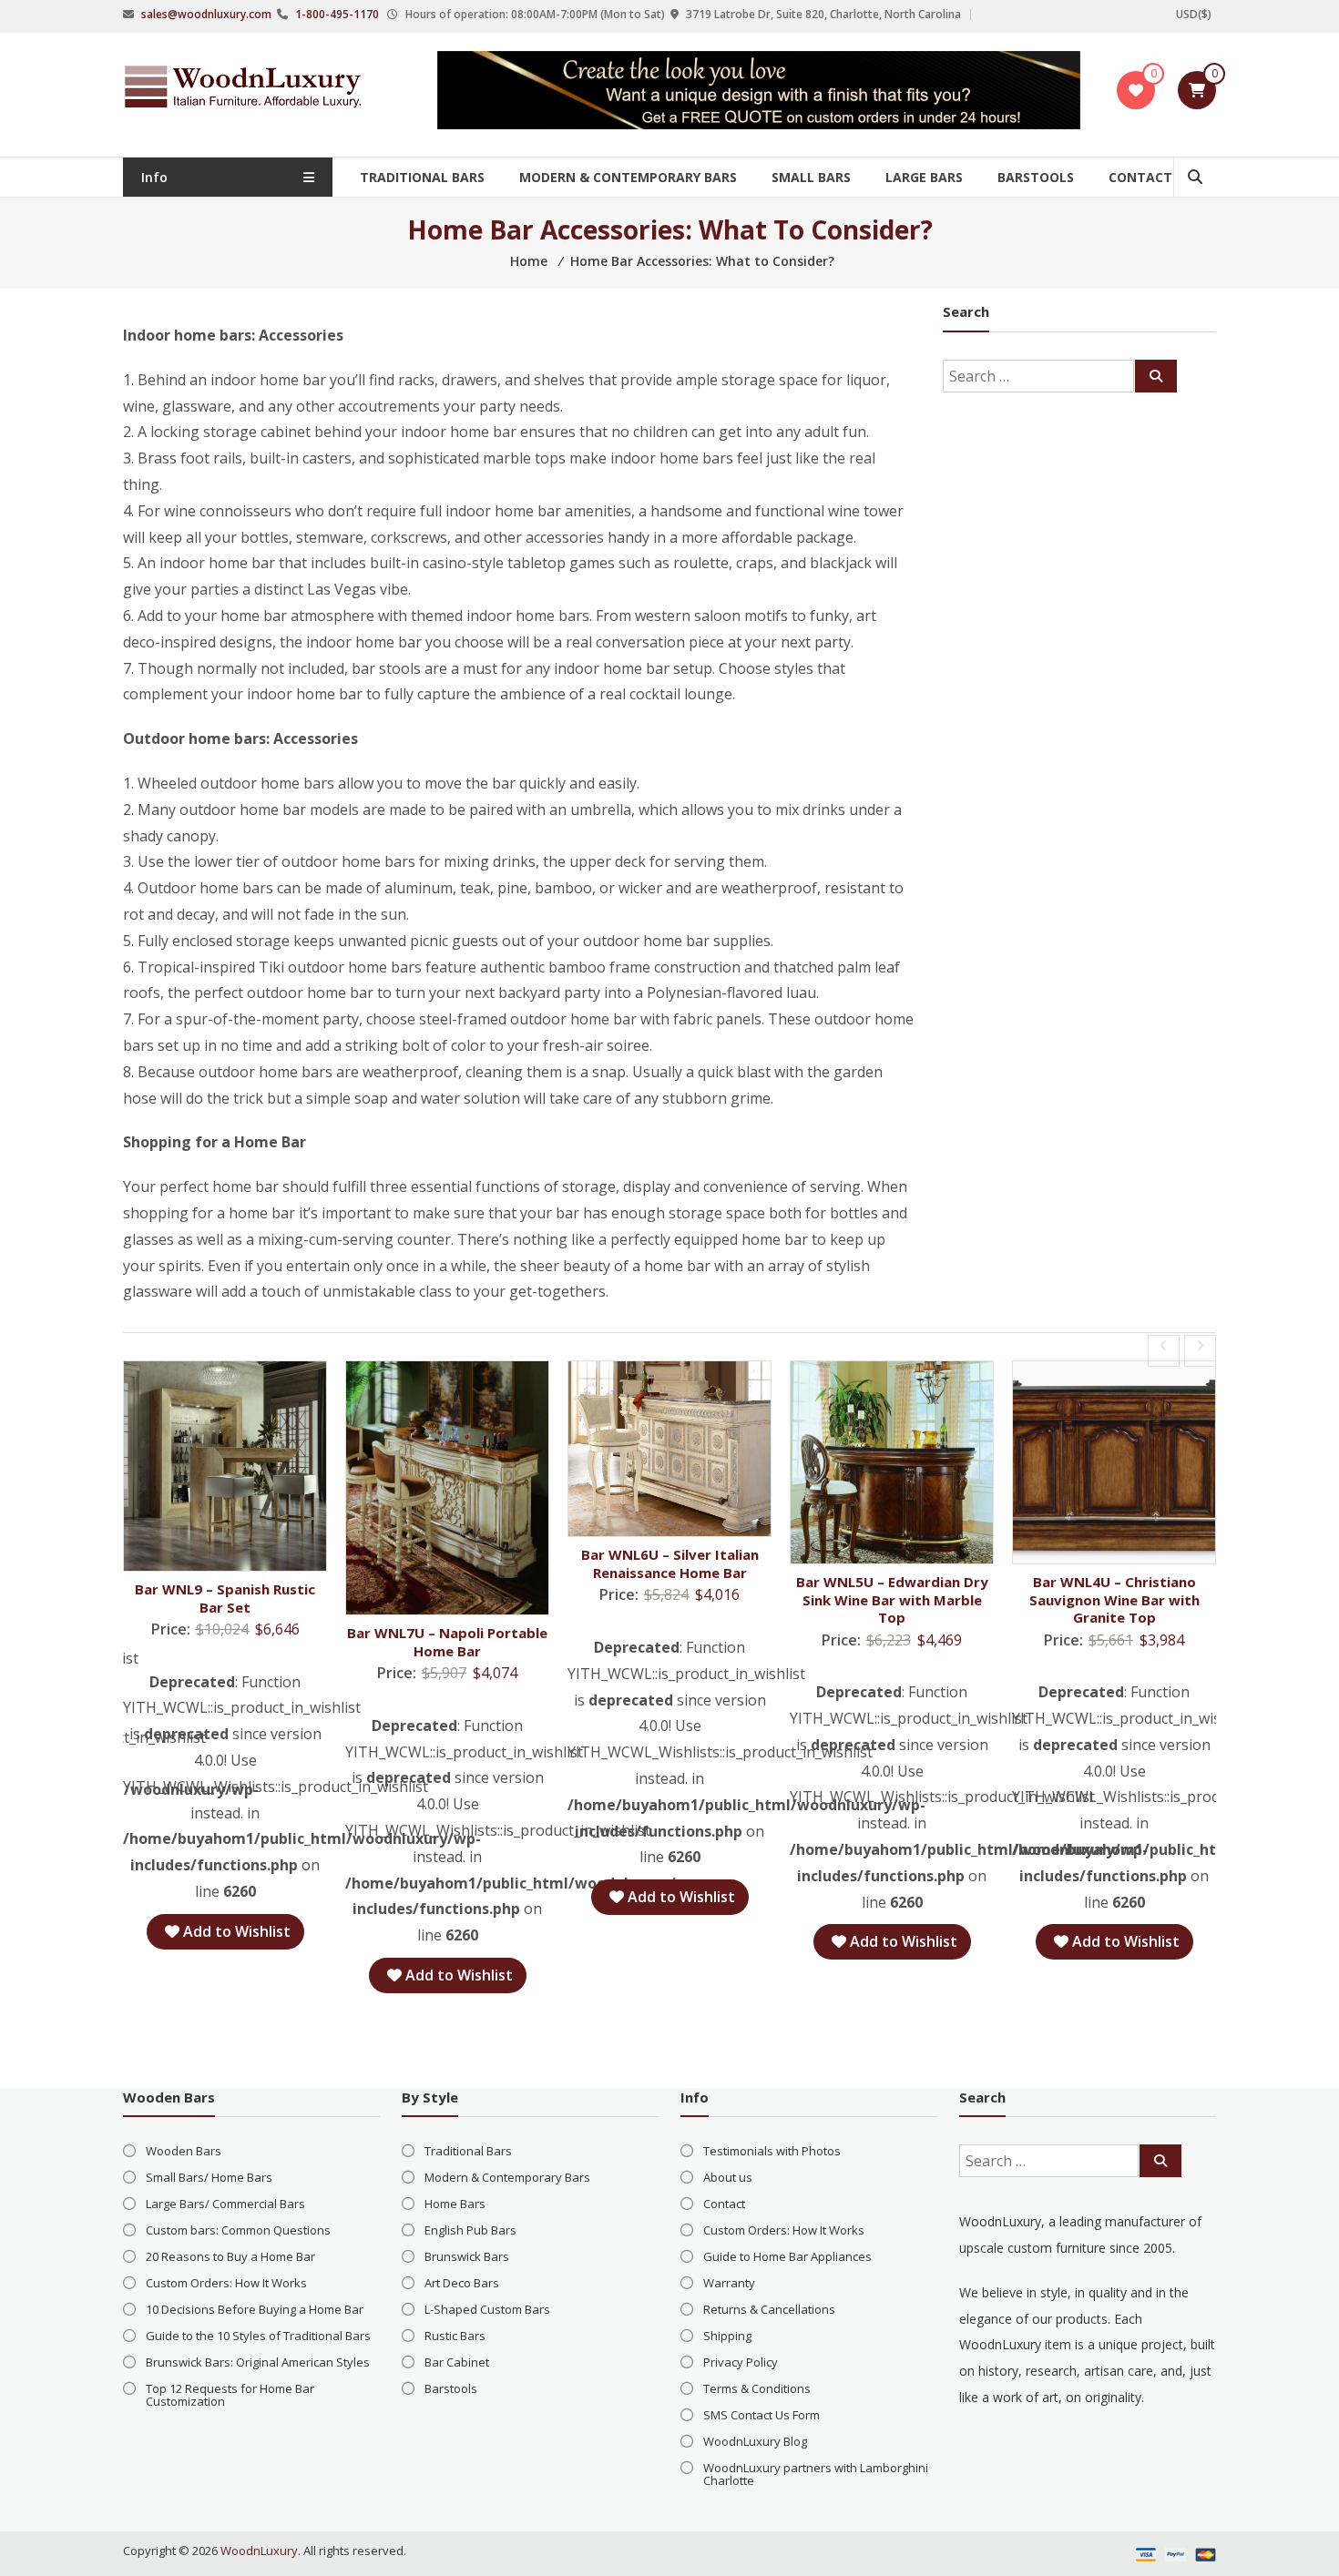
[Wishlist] (1136, 90)
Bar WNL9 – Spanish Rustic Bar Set (225, 1598)
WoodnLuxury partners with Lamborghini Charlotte (816, 2474)
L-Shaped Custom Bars (487, 2309)
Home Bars (455, 2204)
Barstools (1036, 177)
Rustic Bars (455, 2336)
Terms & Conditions (757, 2388)
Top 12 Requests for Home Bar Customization (230, 2395)
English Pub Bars (470, 2230)
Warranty (729, 2283)
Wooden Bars (184, 2151)
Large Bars (924, 177)
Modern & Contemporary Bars (628, 177)
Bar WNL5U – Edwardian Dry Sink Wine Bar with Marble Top (892, 1599)
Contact (1140, 177)
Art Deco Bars (462, 2283)
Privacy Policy (741, 2362)
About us (728, 2177)
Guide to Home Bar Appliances (787, 2256)
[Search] (1156, 376)
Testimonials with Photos (772, 2151)
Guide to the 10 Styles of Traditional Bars (258, 2336)
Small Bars (811, 177)
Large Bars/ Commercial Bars (225, 2204)
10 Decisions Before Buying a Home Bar (255, 2309)
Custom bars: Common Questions (238, 2230)
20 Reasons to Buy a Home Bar (230, 2256)
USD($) (1194, 14)
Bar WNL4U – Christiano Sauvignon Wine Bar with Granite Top (1114, 1599)
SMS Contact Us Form (761, 2415)
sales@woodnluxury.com (206, 14)
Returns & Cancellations (769, 2309)
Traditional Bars (422, 177)
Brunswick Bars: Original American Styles (258, 2362)
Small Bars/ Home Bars (209, 2177)
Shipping (727, 2336)
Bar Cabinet (457, 2362)
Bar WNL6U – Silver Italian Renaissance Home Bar (670, 1563)
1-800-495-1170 (337, 14)
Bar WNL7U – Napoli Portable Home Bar (447, 1642)
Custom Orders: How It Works (226, 2283)
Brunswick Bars (467, 2256)
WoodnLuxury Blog (755, 2441)
